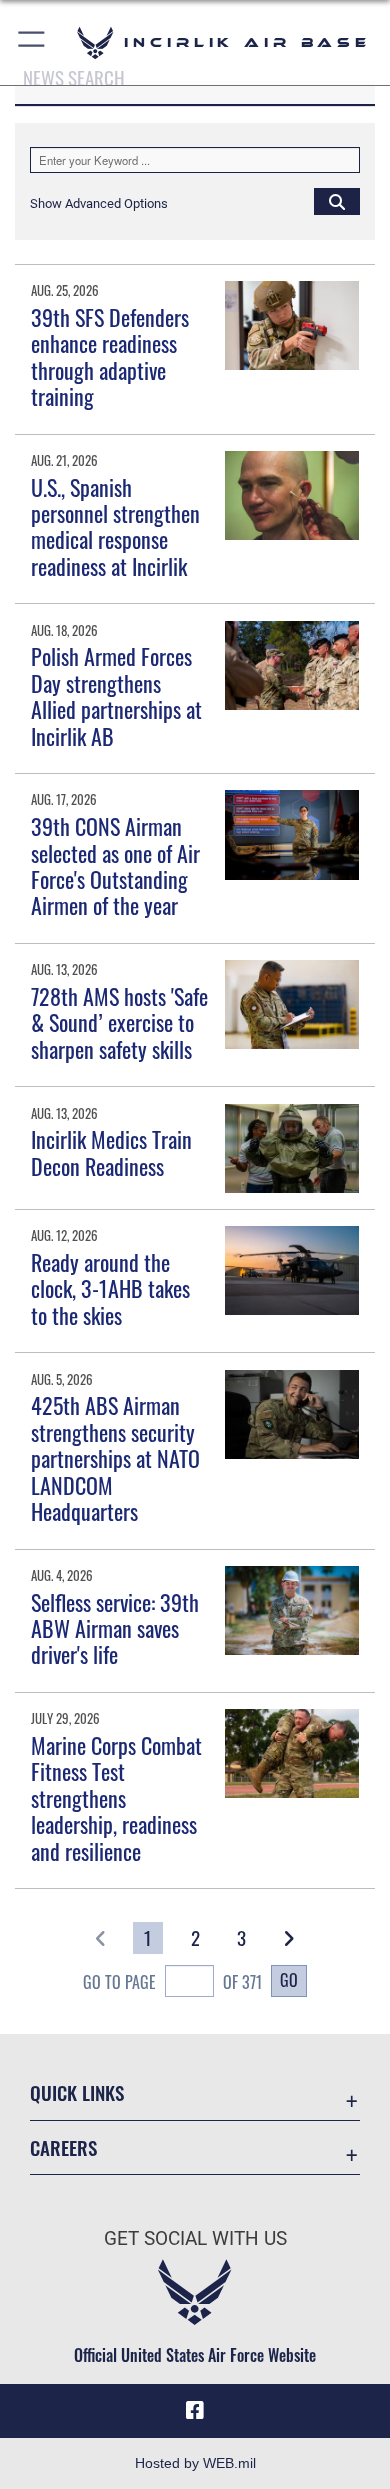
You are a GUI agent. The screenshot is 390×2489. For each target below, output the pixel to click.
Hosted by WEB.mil (195, 2463)
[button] (32, 42)
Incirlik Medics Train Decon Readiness (111, 1152)
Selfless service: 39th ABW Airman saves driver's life (115, 1628)
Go (289, 1980)
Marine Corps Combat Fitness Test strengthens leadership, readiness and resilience (116, 1798)
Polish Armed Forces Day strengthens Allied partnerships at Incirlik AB (116, 695)
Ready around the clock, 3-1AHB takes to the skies (110, 1288)
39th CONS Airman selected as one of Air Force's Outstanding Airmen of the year (115, 865)
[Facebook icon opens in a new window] (195, 2411)
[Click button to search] (337, 201)
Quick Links (77, 2092)
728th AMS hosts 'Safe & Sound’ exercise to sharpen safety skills (119, 1022)
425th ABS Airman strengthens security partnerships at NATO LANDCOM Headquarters (115, 1458)
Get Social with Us (195, 2238)
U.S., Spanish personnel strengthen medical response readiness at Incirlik (115, 526)
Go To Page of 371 (172, 1982)
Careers (63, 2147)
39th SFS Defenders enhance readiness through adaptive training (110, 356)
